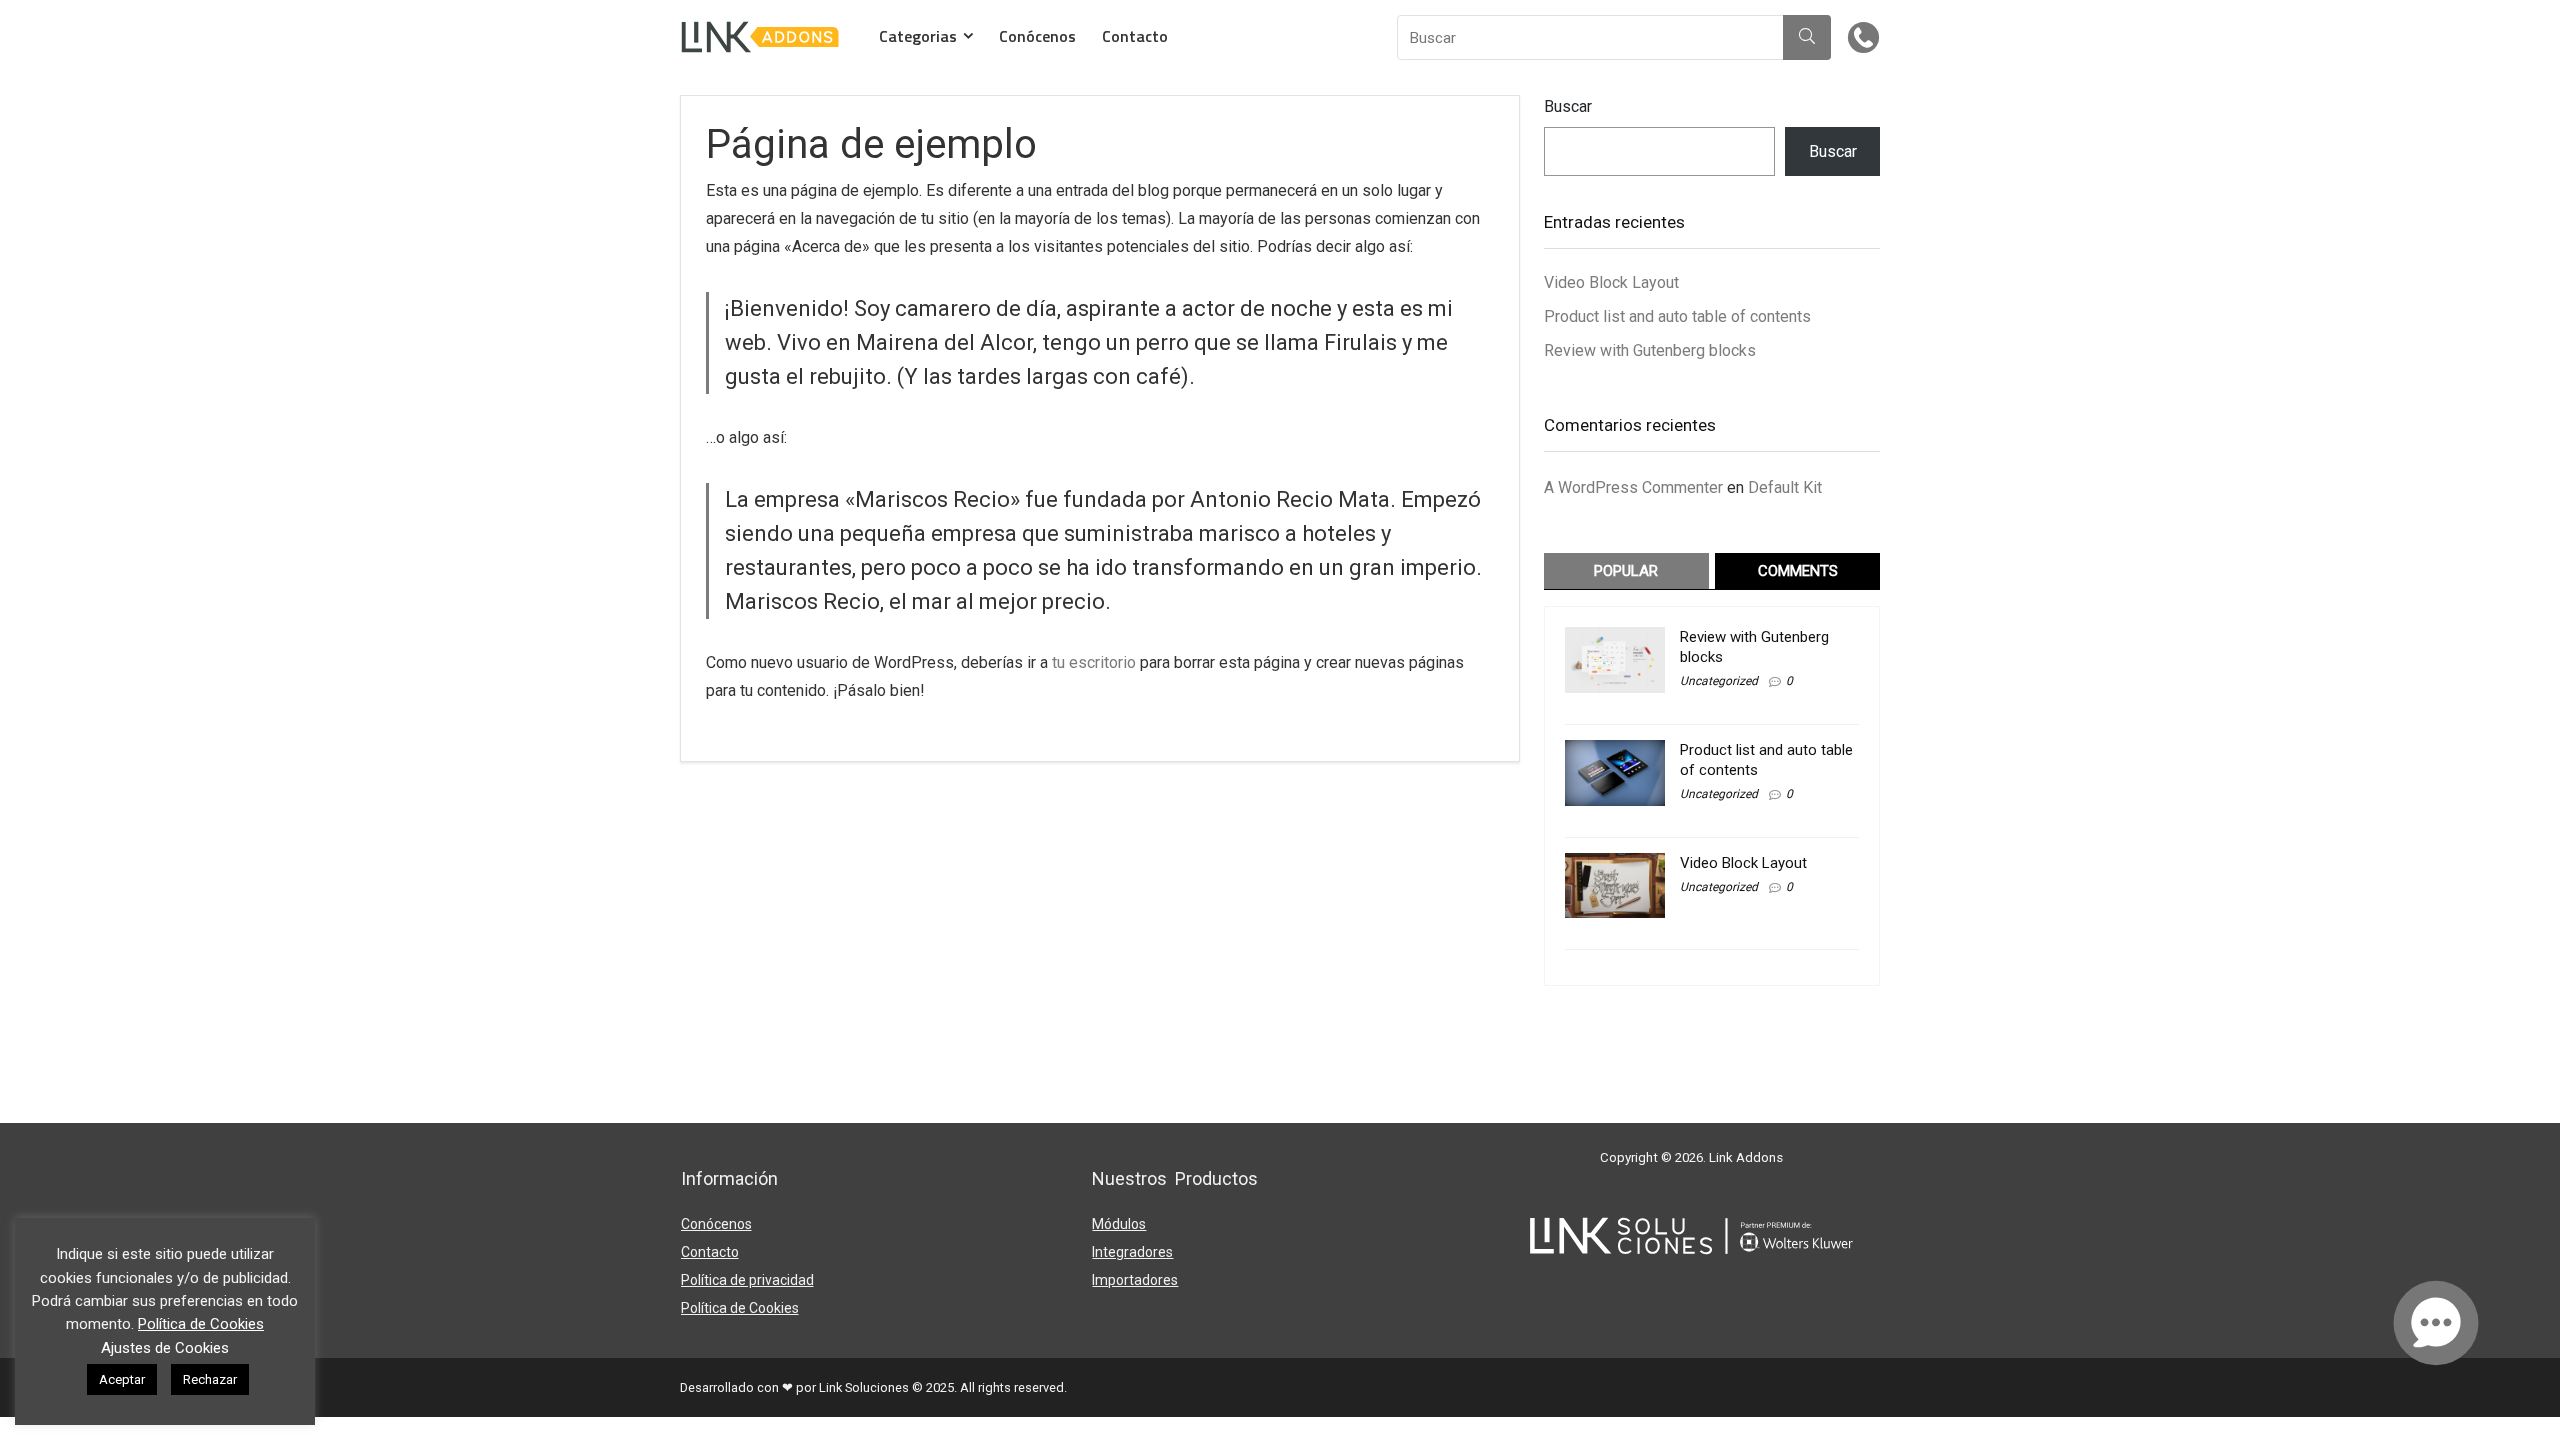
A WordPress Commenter (1633, 487)
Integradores (1132, 1252)
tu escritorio (1094, 662)
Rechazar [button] (210, 1379)
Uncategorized (1719, 681)
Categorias (918, 36)
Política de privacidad (747, 1280)
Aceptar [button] (122, 1379)
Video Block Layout (1611, 282)
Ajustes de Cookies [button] (165, 1348)
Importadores (1135, 1280)
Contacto (1135, 36)
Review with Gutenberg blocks (1650, 350)
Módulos (1119, 1224)
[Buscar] (1807, 37)
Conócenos (1037, 36)
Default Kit (1785, 487)
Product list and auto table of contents (1677, 316)
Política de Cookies (740, 1308)
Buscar (1568, 106)
